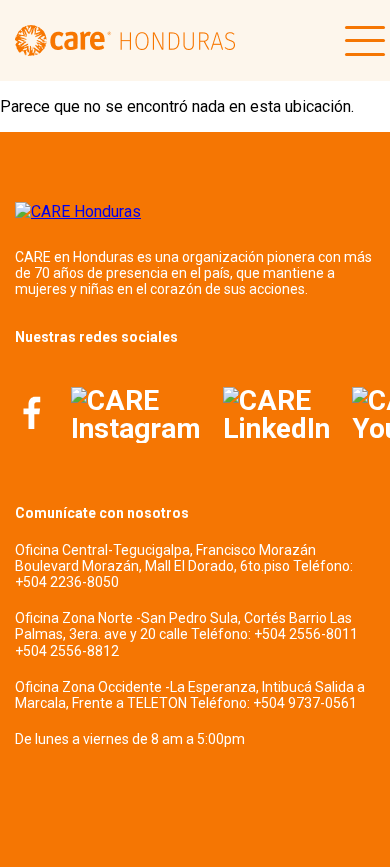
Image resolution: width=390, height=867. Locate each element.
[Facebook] (32, 415)
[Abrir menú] (360, 41)
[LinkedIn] (276, 415)
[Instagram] (136, 415)
